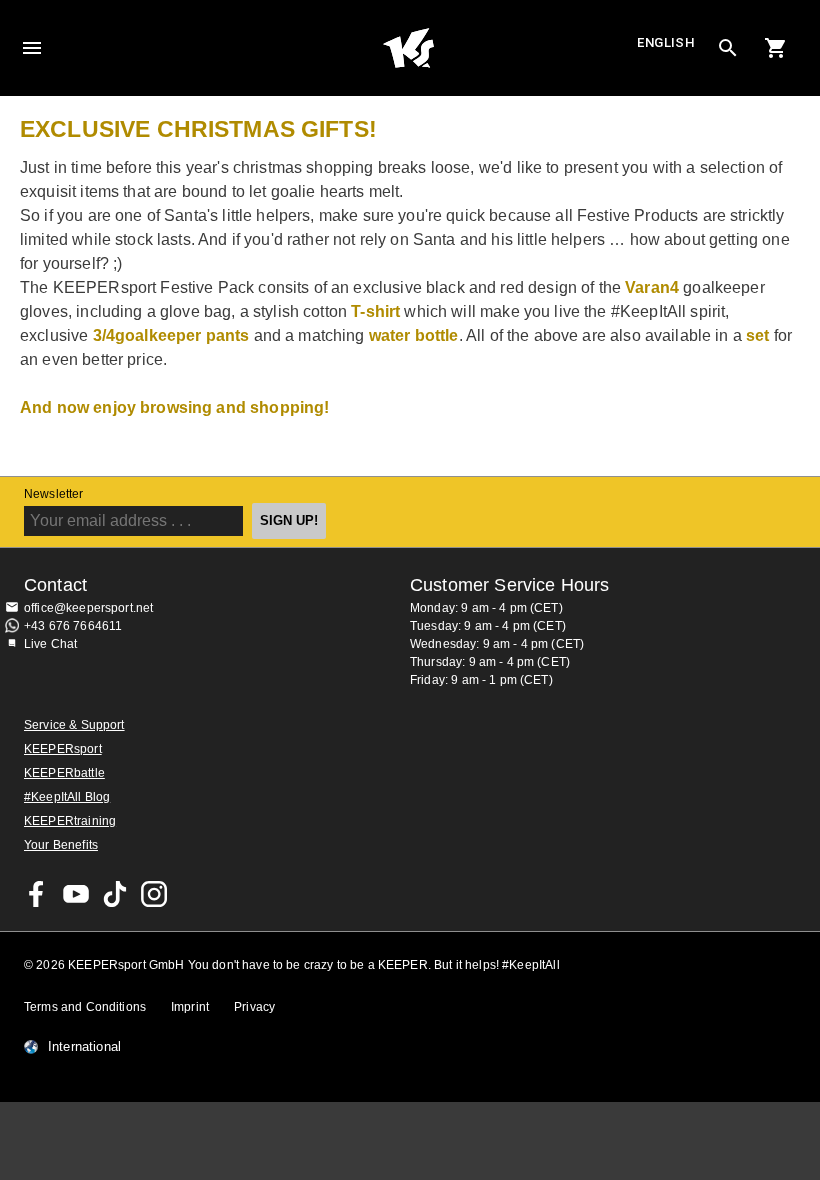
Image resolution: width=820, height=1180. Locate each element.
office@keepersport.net (88, 608)
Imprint (190, 1007)
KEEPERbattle (64, 773)
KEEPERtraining (70, 821)
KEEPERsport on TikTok (115, 894)
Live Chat (50, 644)
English (666, 42)
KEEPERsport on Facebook (37, 894)
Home (408, 48)
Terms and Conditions (85, 1007)
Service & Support (74, 725)
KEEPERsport (63, 749)
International (84, 1047)
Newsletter (54, 494)
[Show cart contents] (776, 48)
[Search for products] (728, 48)
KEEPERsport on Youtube (76, 894)
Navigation (32, 48)
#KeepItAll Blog (67, 797)
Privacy (254, 1007)
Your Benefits (61, 845)
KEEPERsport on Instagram (154, 894)
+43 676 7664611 (73, 626)
